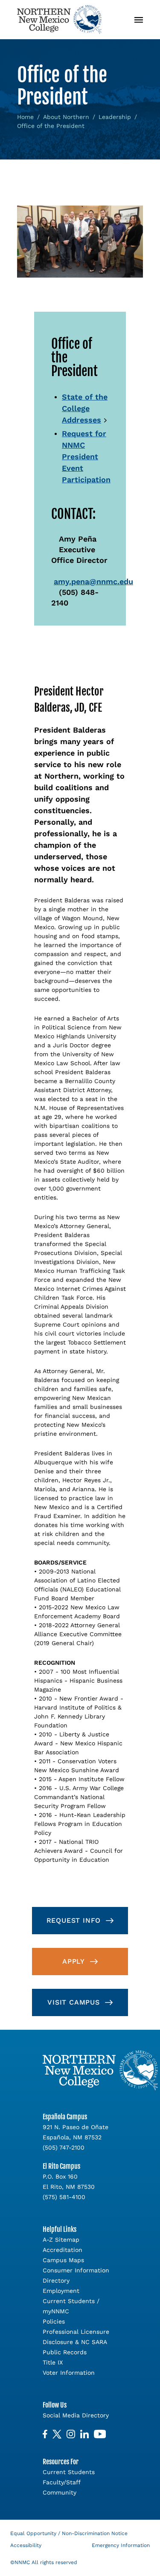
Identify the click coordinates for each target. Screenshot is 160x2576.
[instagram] (71, 2434)
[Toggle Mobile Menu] (139, 20)
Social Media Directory (76, 2415)
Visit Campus (74, 2002)
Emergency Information (121, 2545)
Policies (54, 2321)
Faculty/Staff (62, 2482)
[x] (57, 2434)
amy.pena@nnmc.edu (93, 581)
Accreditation (63, 2250)
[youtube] (100, 2434)
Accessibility (26, 2545)
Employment (61, 2291)
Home (25, 117)
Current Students (69, 2472)
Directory (56, 2280)
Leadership (115, 117)
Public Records (65, 2352)
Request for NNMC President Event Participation (86, 456)
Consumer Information (76, 2270)
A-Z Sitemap (61, 2240)
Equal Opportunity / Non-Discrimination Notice (69, 2533)
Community (60, 2492)
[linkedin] (84, 2434)
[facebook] (45, 2434)
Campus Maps (63, 2260)
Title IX (53, 2362)
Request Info (74, 1920)
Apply (74, 1961)
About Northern (66, 117)
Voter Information (69, 2373)
